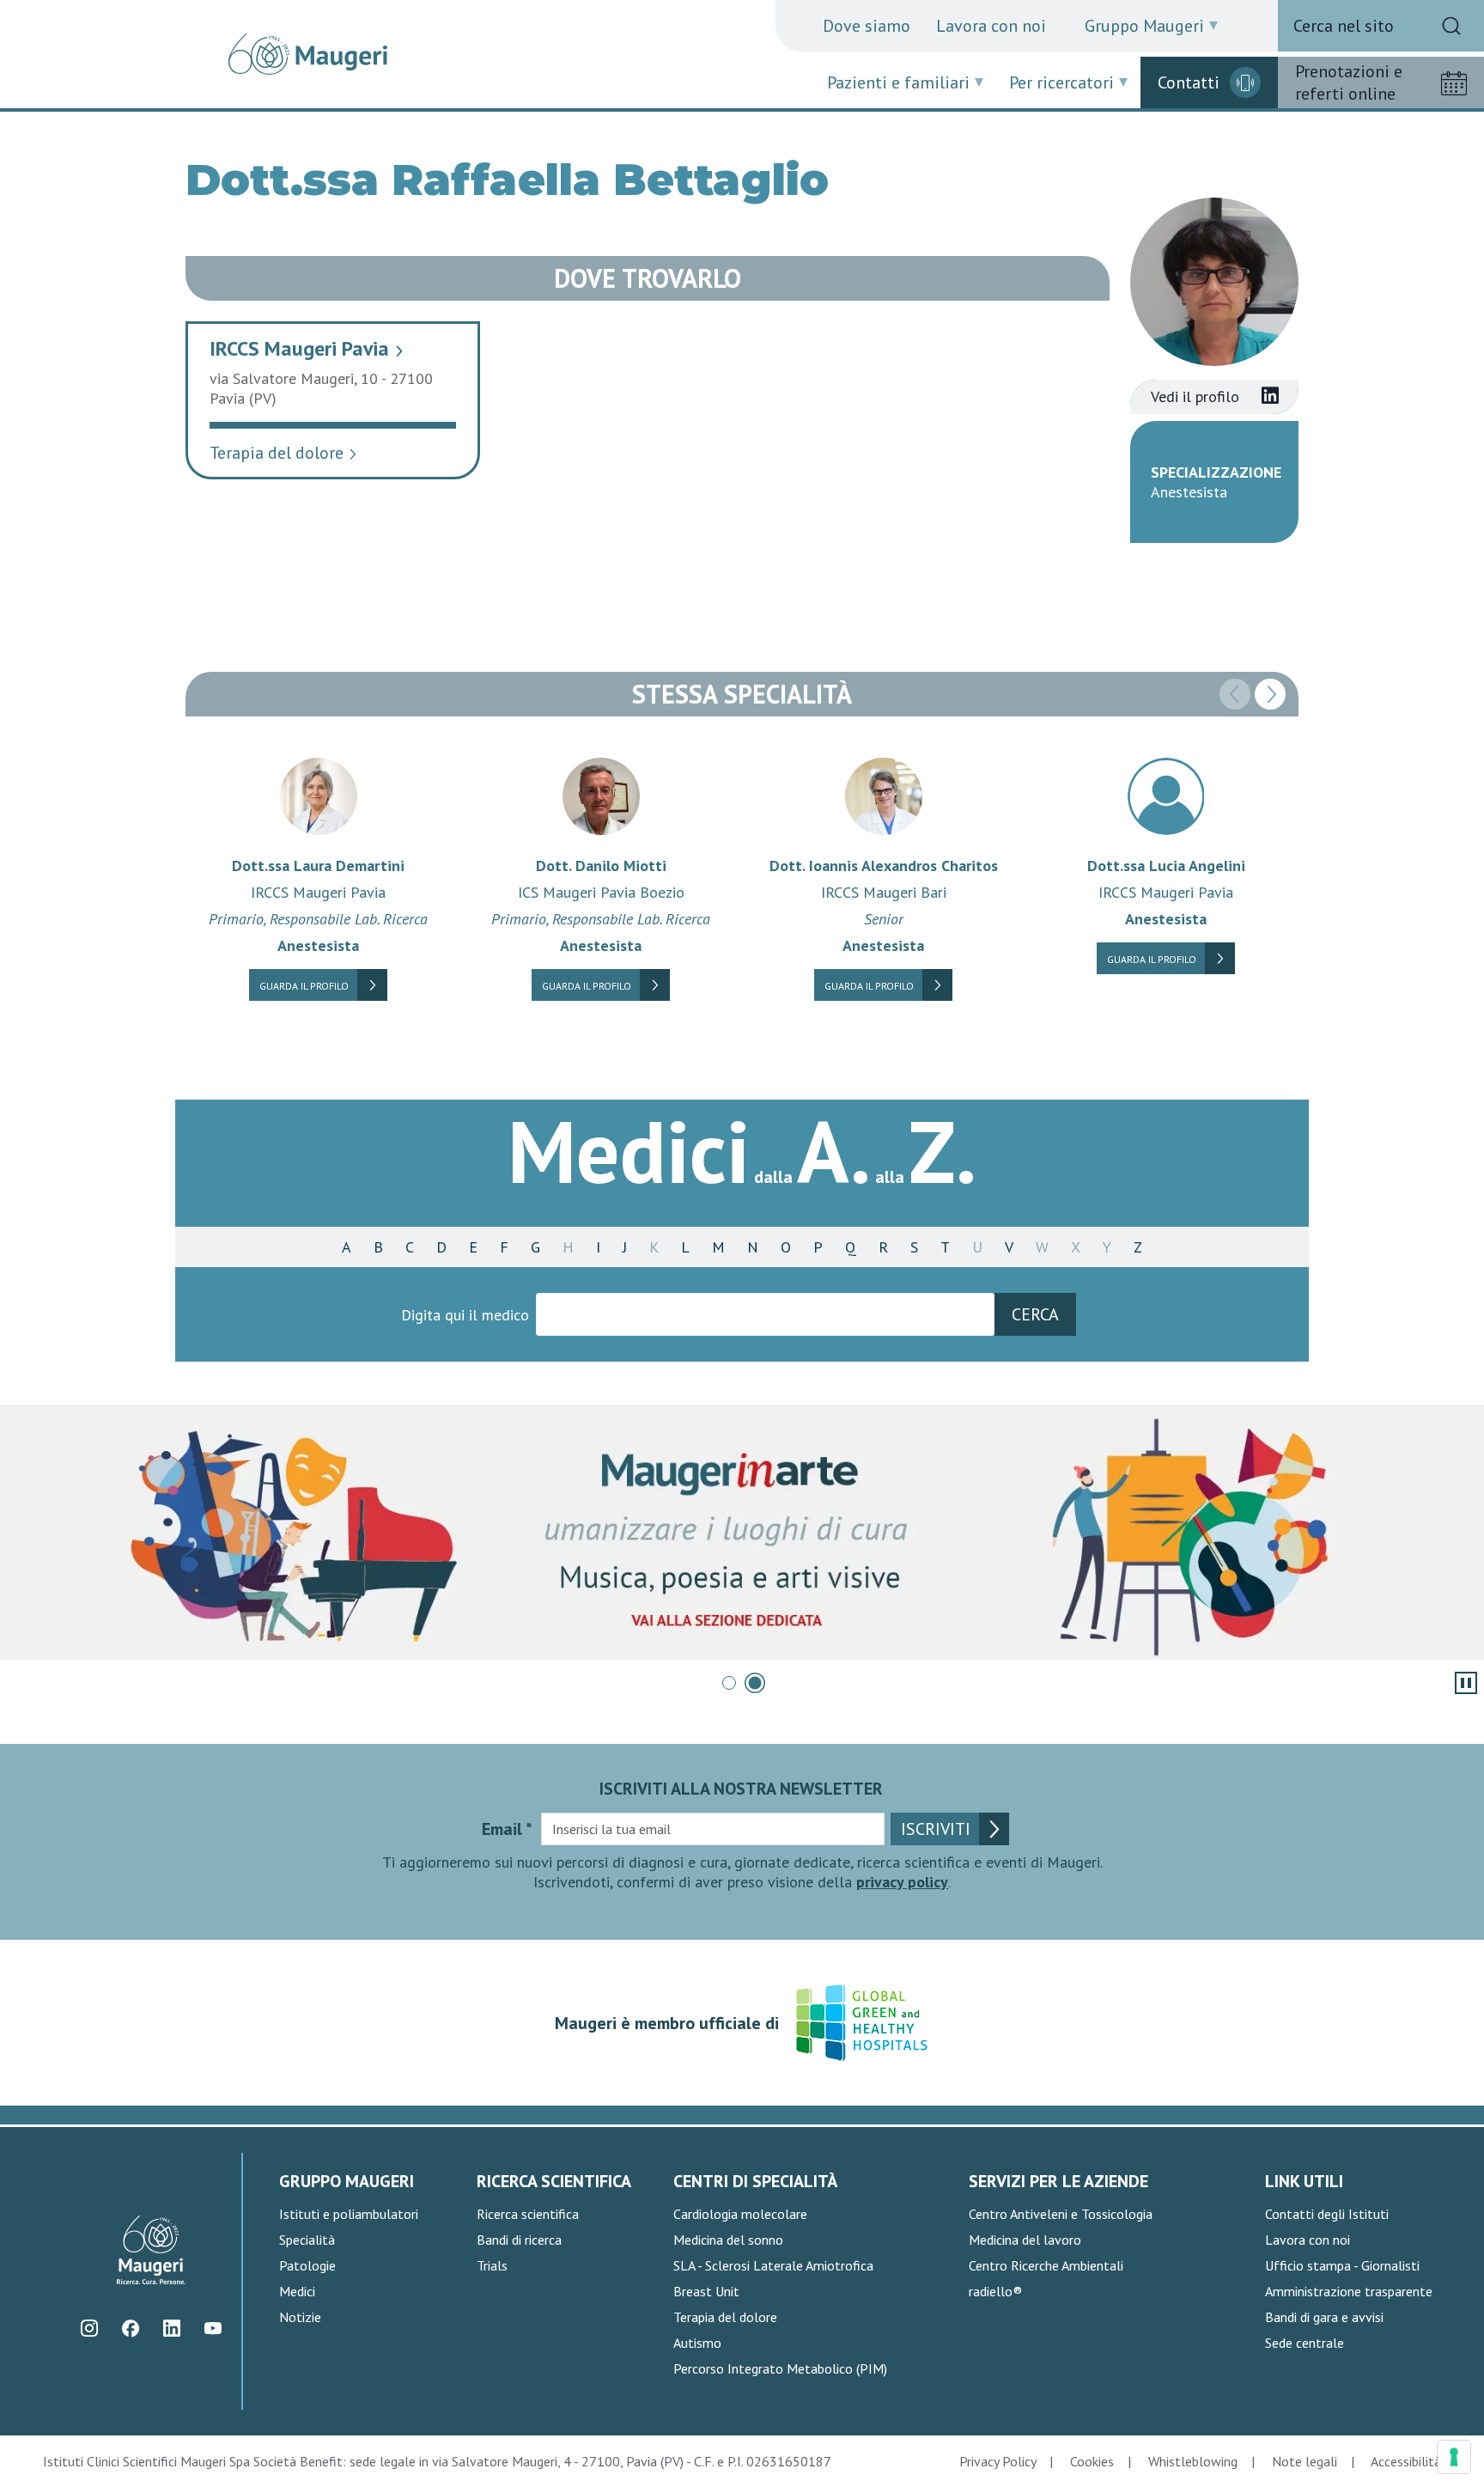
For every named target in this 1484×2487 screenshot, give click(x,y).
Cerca (1035, 1314)
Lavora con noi (991, 26)
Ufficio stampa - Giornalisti (1342, 2265)
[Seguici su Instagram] (89, 2329)
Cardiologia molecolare (740, 2214)
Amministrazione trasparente (1349, 2291)
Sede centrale (1305, 2343)
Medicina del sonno (728, 2240)
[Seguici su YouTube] (213, 2329)
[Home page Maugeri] (308, 54)
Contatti (1189, 82)
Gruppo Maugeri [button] (1144, 26)
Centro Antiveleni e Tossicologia (1061, 2214)
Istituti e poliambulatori (349, 2214)
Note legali (1305, 2461)
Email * (507, 1829)
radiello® (995, 2291)
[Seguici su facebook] (130, 2329)
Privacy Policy (997, 2461)
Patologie (307, 2265)
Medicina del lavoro (1025, 2240)
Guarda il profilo (304, 986)
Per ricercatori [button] (1061, 82)
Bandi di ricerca (519, 2240)
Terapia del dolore (284, 453)
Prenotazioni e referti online (1349, 82)
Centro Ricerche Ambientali (1046, 2265)
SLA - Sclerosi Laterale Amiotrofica (773, 2265)
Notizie (300, 2317)
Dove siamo (867, 26)
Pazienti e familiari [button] (898, 82)
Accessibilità (1406, 2461)
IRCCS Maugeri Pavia (307, 348)
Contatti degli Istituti (1327, 2214)
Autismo (697, 2343)
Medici (297, 2291)
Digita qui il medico (465, 1315)
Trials (492, 2265)
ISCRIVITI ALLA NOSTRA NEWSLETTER (741, 1789)
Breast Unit (706, 2291)
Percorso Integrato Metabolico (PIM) (780, 2368)
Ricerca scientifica (528, 2214)
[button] (1270, 694)
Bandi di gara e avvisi (1324, 2317)
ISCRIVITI (936, 1829)
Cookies (1092, 2461)
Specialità (307, 2240)
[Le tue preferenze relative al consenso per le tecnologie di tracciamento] (1454, 2457)
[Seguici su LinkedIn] (171, 2329)
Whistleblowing (1193, 2461)
